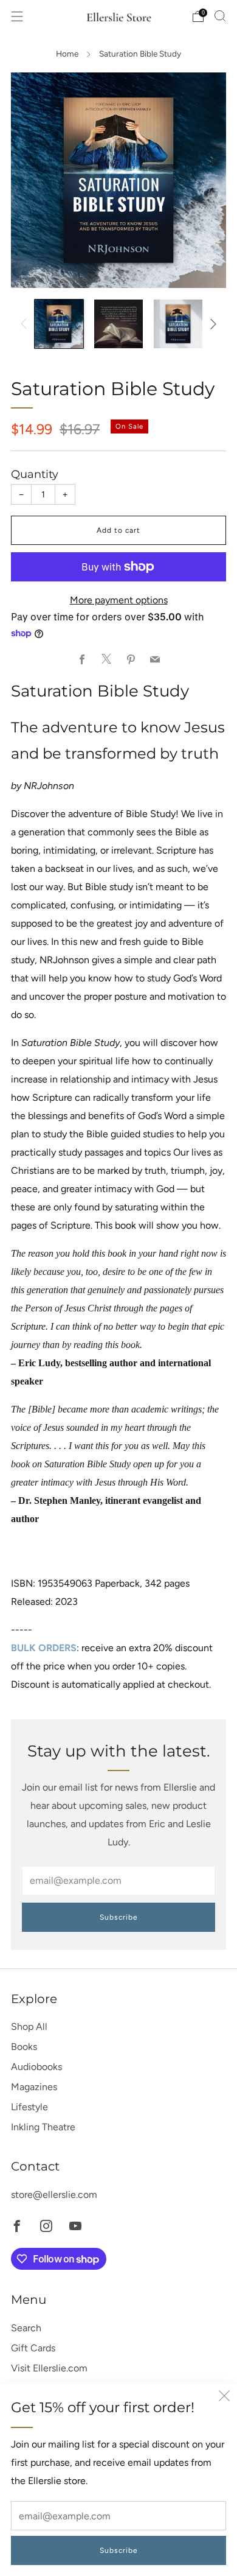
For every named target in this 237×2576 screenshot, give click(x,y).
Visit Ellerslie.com (49, 2368)
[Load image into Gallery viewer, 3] (178, 324)
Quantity (35, 474)
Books (24, 2047)
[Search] (220, 16)
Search (26, 2328)
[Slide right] (211, 324)
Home (67, 54)
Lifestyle (29, 2107)
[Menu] (17, 16)
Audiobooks (36, 2067)
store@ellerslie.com (54, 2195)
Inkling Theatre (43, 2127)
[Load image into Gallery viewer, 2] (118, 324)
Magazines (34, 2087)
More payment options (119, 600)
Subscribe (119, 2550)
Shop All (29, 2027)
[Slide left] (26, 324)
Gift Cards (33, 2348)
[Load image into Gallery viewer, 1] (59, 324)
